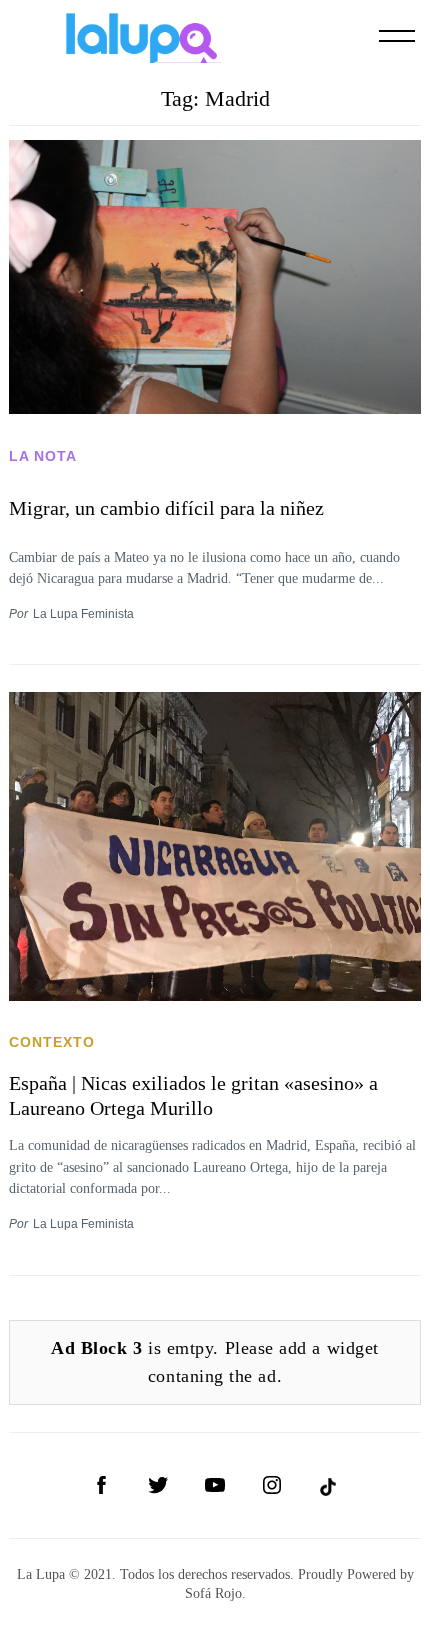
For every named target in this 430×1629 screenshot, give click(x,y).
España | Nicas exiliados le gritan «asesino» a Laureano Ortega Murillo (193, 1095)
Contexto (52, 1042)
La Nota (43, 456)
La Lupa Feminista (83, 613)
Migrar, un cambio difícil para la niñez (166, 508)
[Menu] (397, 36)
